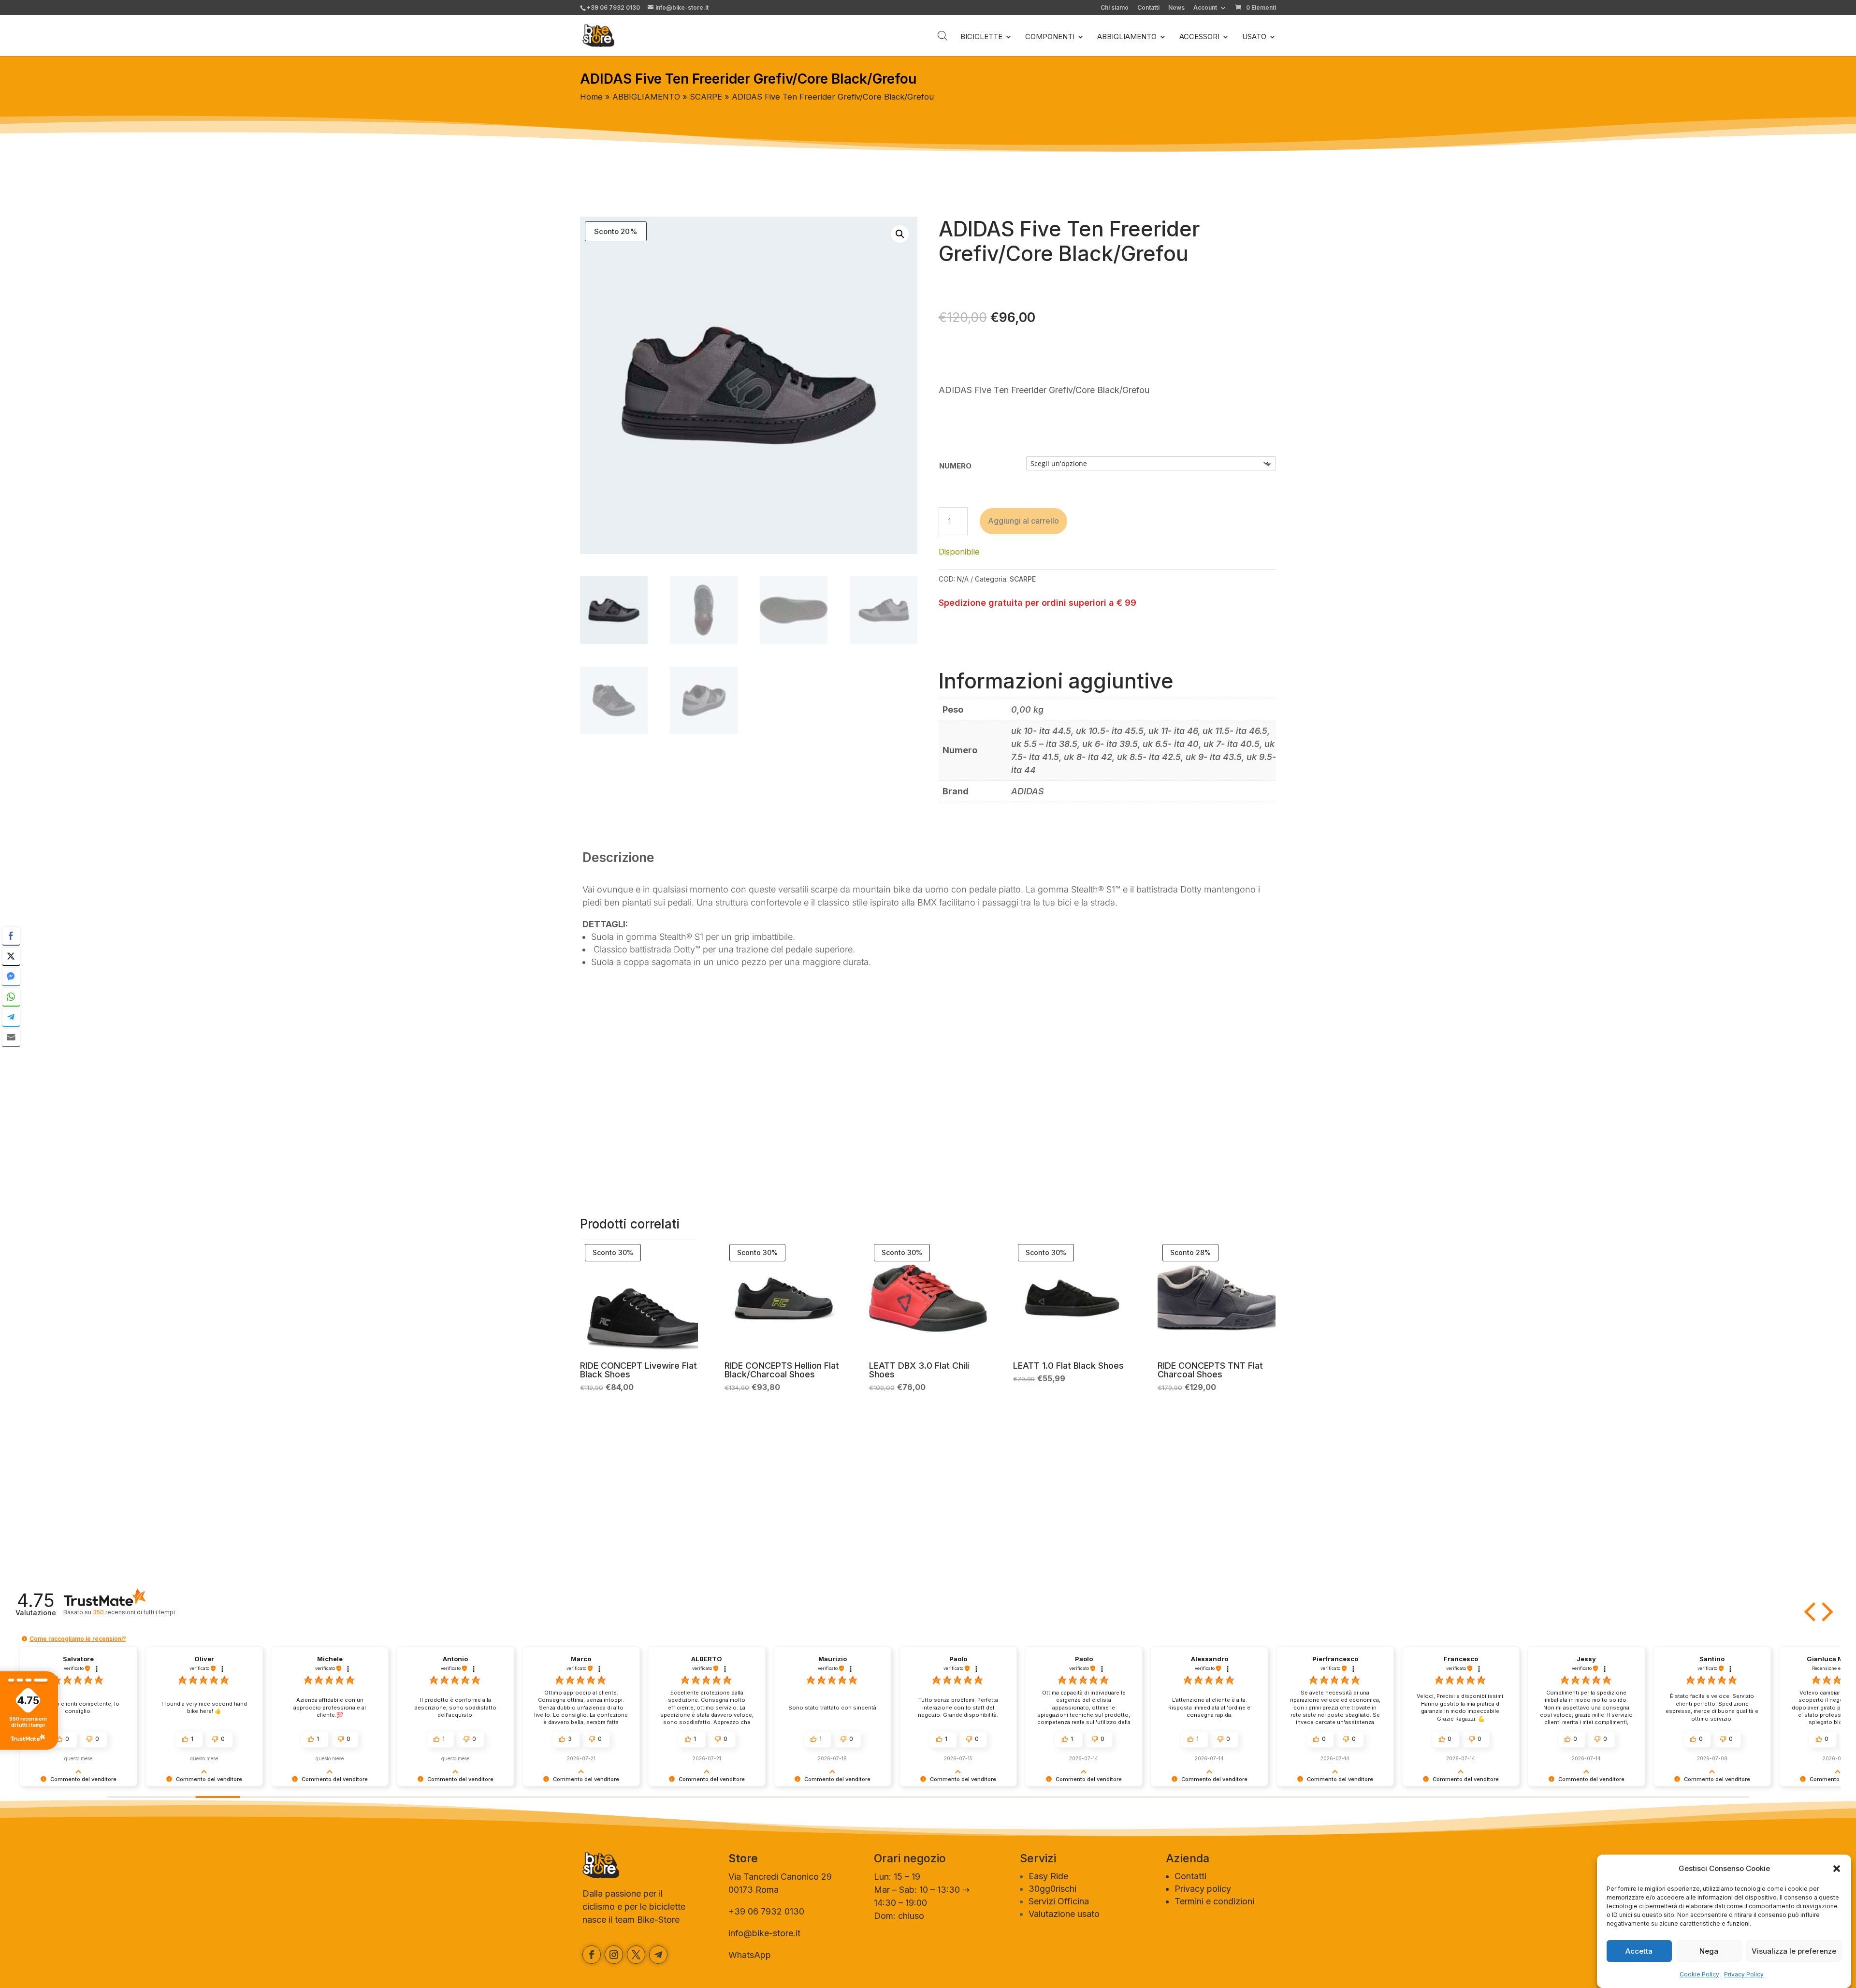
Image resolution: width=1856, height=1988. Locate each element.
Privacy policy (1203, 1889)
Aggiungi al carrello (1023, 521)
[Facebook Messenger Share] (11, 977)
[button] (1837, 1869)
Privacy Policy (1744, 1974)
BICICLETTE (981, 37)
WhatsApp (750, 1955)
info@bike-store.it (764, 1933)
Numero (955, 466)
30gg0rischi (1052, 1889)
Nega (1709, 1951)
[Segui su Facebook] (592, 1955)
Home (591, 97)
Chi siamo (1115, 8)
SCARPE (706, 97)
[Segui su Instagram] (614, 1955)
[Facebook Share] (11, 936)
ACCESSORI (1199, 37)
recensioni (134, 1612)
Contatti (1148, 8)
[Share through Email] (11, 1038)
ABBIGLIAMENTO (1127, 37)
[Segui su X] (636, 1955)
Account (1205, 8)
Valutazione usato (1064, 1914)
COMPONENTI (1050, 37)
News (1176, 8)
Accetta (1639, 1951)
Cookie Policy (1699, 1974)
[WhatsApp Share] (11, 997)
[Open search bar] (942, 36)
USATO (1254, 37)
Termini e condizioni (1214, 1901)
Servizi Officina (1059, 1901)
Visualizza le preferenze (1794, 1951)
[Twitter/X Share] (11, 956)
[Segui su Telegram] (658, 1955)
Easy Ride (1048, 1876)
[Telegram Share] (11, 1017)
